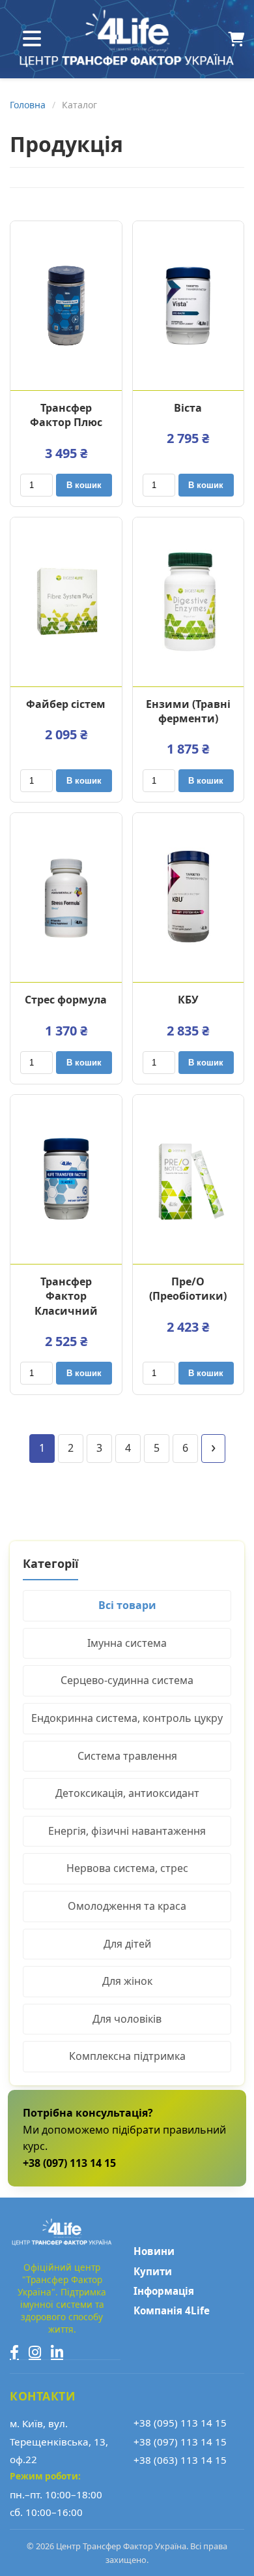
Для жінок (127, 1981)
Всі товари (127, 1605)
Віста (188, 408)
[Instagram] (35, 2352)
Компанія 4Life (172, 2310)
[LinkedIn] (57, 2352)
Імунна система (127, 1643)
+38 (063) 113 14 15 (180, 2460)
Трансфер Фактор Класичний (66, 1296)
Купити (153, 2271)
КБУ (188, 1000)
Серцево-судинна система (127, 1680)
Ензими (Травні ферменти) (188, 711)
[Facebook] (14, 2352)
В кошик (84, 485)
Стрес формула (66, 1000)
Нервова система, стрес (127, 1868)
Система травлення (127, 1756)
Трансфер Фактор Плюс (66, 415)
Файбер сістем (66, 704)
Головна (28, 105)
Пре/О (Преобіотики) (188, 1289)
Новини (154, 2251)
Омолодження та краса (127, 1906)
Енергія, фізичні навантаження (127, 1831)
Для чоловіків (127, 2019)
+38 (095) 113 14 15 (180, 2423)
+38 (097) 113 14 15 (180, 2442)
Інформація (164, 2291)
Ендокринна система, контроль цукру (127, 1718)
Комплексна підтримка (127, 2056)
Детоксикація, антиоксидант (127, 1793)
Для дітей (127, 1944)
